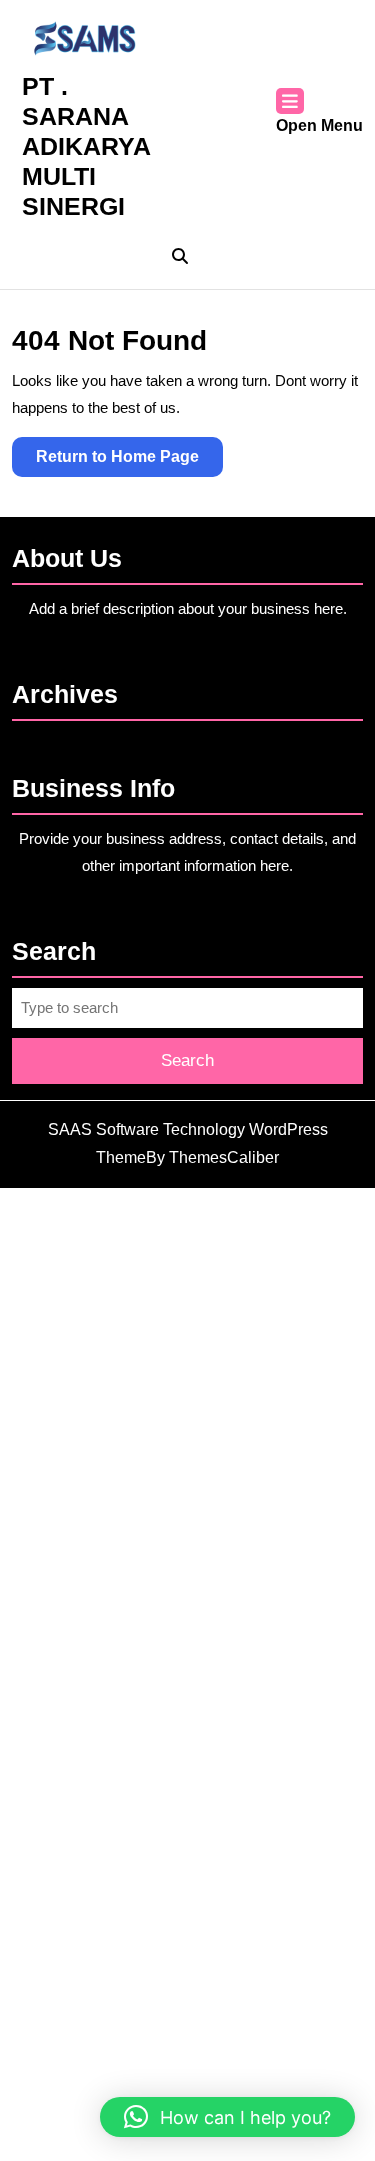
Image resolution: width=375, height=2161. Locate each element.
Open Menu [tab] (319, 127)
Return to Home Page (129, 462)
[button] (227, 2117)
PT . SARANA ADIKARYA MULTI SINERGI (86, 146)
